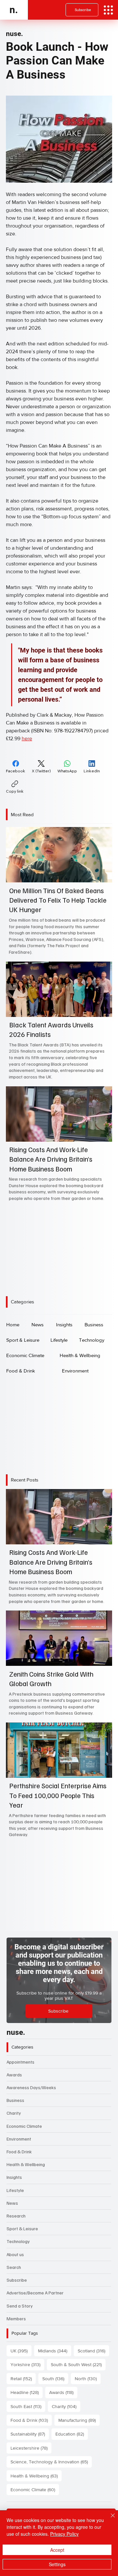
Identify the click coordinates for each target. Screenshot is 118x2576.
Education (72, 2434)
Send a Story (20, 2306)
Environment (19, 2139)
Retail (23, 2378)
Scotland (93, 2351)
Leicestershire (31, 2448)
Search (14, 2267)
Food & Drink (19, 2152)
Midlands (55, 2351)
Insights (14, 2177)
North (88, 2378)
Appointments (20, 2062)
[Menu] (108, 10)
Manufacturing (79, 2420)
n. (14, 10)
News (12, 2203)
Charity (14, 2113)
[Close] (109, 2519)
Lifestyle (15, 2190)
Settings (57, 2564)
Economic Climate (24, 2126)
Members (16, 2318)
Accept (57, 2550)
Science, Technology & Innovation (51, 2462)
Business (15, 2100)
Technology (18, 2241)
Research (16, 2216)
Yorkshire (27, 2364)
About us (15, 2254)
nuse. (14, 34)
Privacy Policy (64, 2534)
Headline (27, 2392)
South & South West (78, 2364)
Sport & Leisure (22, 2228)
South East (28, 2406)
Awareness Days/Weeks (31, 2087)
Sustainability (30, 2434)
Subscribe (17, 2280)
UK (21, 2351)
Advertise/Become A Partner (35, 2293)
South (55, 2378)
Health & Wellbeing (26, 2164)
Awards (14, 2075)
